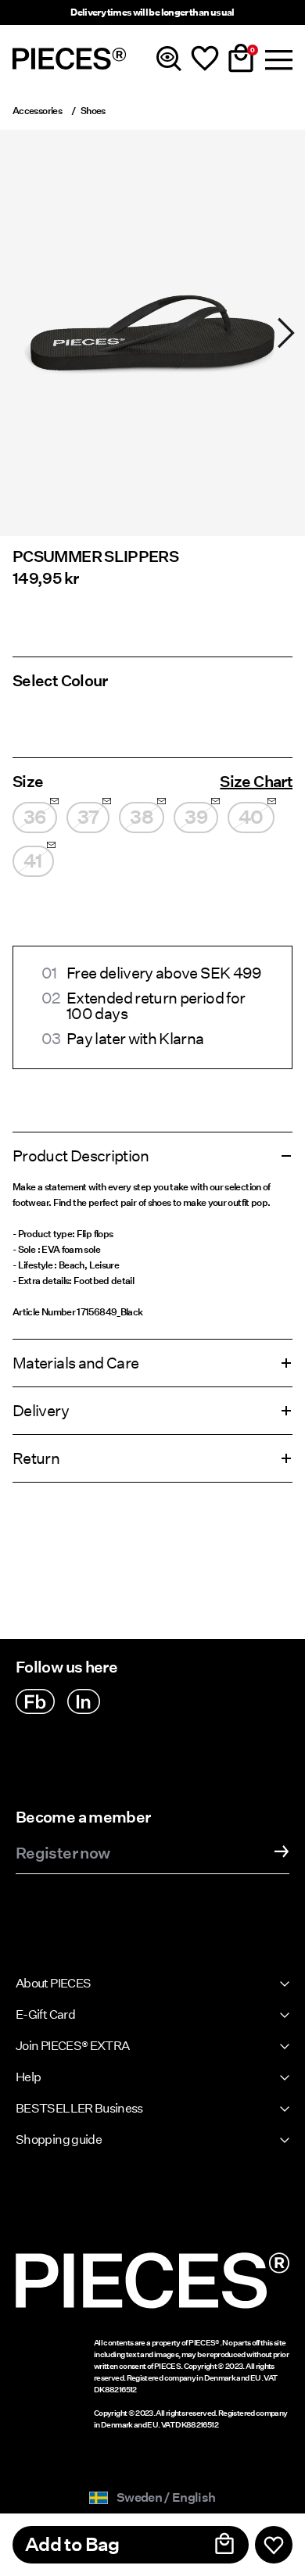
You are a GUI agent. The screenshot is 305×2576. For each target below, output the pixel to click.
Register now (63, 1854)
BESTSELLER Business (79, 2108)
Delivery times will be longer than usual (152, 12)
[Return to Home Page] (70, 59)
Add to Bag (72, 2544)
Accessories (37, 111)
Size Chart (256, 782)
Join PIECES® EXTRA (72, 2046)
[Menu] (277, 59)
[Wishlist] (205, 59)
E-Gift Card (45, 2014)
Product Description (81, 1156)
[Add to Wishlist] (274, 2545)
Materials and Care (75, 1363)
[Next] (286, 333)
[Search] (169, 59)
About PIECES (53, 1983)
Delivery (41, 1411)
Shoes (93, 111)
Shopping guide (59, 2140)
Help (28, 2077)
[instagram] (84, 1701)
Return (36, 1458)
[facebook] (35, 1701)
